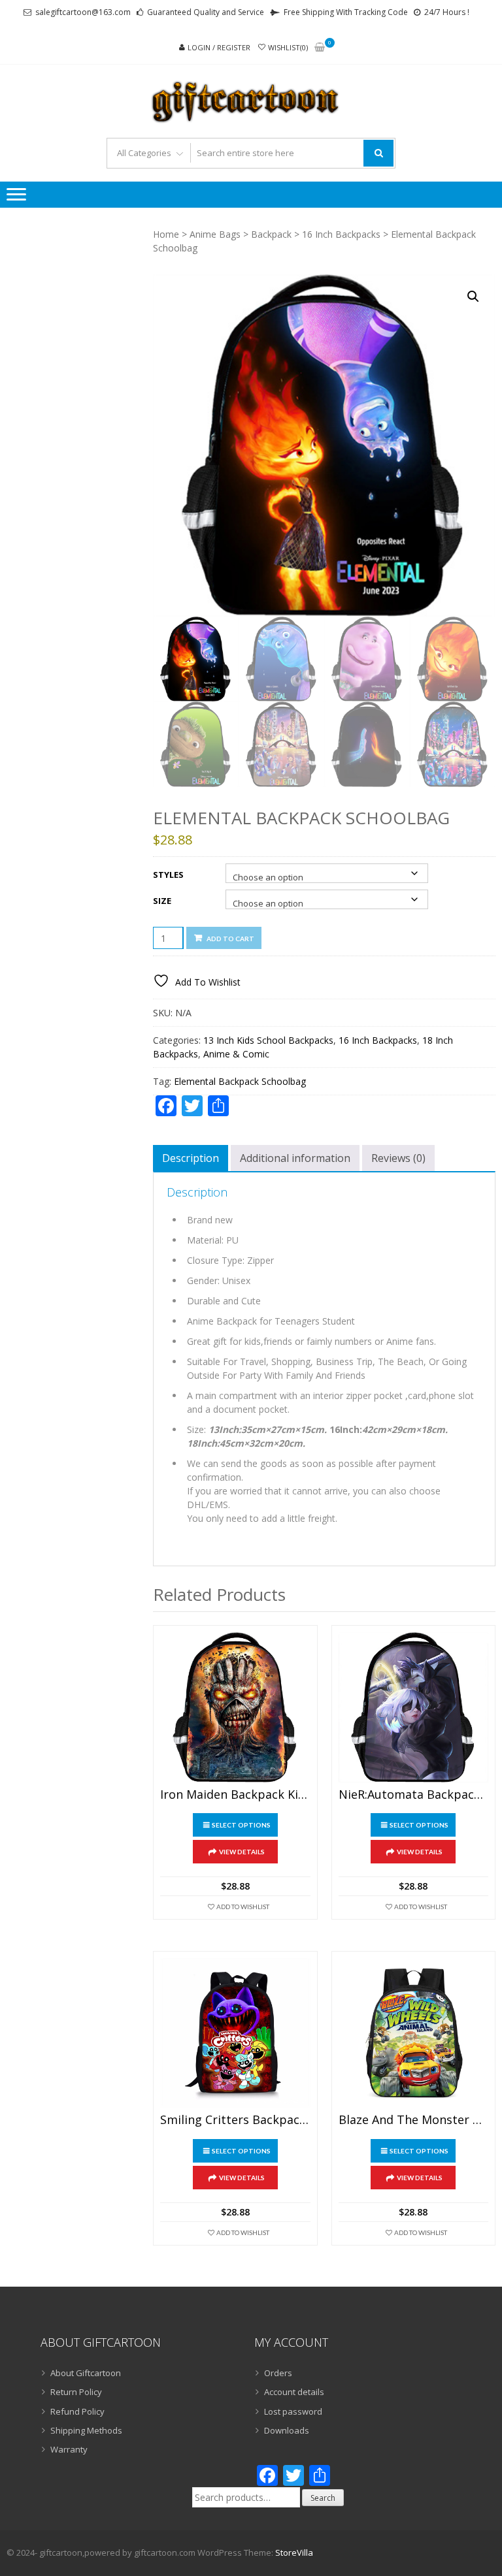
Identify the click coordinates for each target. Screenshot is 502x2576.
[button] (473, 297)
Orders (278, 2373)
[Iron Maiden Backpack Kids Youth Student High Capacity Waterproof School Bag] (235, 1707)
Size (162, 901)
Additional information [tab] (295, 1158)
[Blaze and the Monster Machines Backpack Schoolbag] (413, 2033)
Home (166, 234)
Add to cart (230, 939)
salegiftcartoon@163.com (83, 12)
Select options (241, 1825)
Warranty (69, 2449)
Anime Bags (215, 234)
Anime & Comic (236, 1054)
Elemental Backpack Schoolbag (240, 1081)
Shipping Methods (86, 2430)
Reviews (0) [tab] (398, 1158)
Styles (168, 875)
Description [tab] (191, 1158)
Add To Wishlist (243, 1907)
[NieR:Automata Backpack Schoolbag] (413, 1707)
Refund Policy (77, 2411)
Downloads (287, 2430)
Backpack (271, 234)
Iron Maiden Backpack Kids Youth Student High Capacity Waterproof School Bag (235, 1795)
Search (323, 2498)
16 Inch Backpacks (341, 234)
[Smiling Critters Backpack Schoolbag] (235, 2033)
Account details (294, 2392)
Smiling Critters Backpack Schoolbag (235, 2120)
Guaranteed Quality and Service (206, 12)
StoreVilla (294, 2552)
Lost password (293, 2411)
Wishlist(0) (288, 47)
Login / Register (219, 47)
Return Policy (76, 2392)
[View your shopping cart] (320, 48)
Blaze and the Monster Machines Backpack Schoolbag (413, 2120)
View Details (242, 1852)
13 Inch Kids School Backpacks (268, 1040)
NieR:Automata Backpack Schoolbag (413, 1795)
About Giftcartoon (86, 2373)
